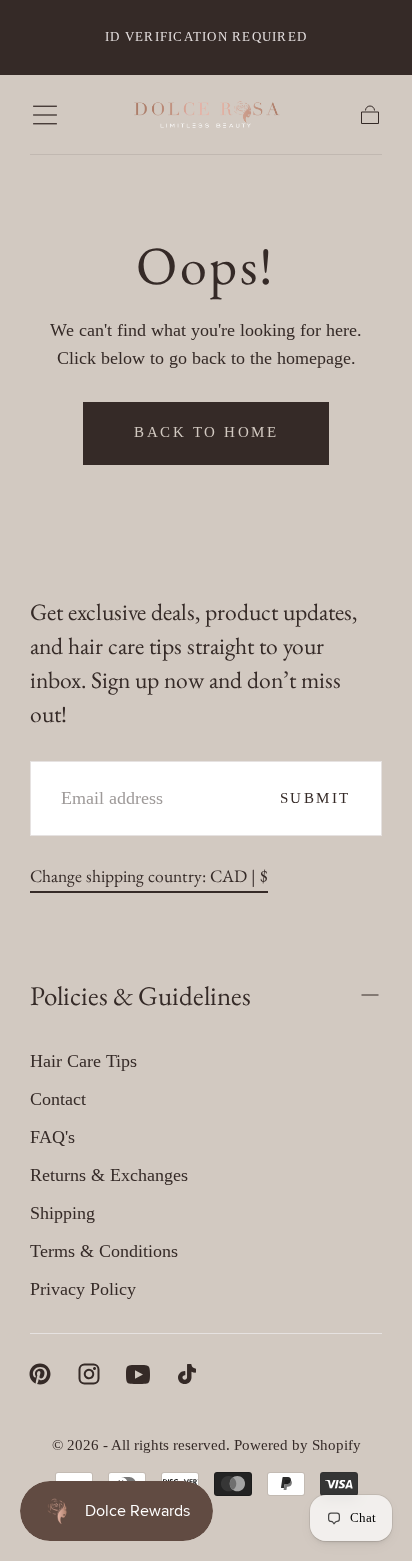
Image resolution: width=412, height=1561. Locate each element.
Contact (58, 1099)
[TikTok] (187, 1374)
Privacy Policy (83, 1289)
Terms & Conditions (104, 1251)
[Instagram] (89, 1374)
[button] (45, 115)
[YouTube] (138, 1374)
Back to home (206, 432)
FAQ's (52, 1137)
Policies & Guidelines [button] (140, 995)
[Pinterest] (40, 1374)
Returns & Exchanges (109, 1175)
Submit (315, 798)
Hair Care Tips (83, 1061)
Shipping (62, 1213)
